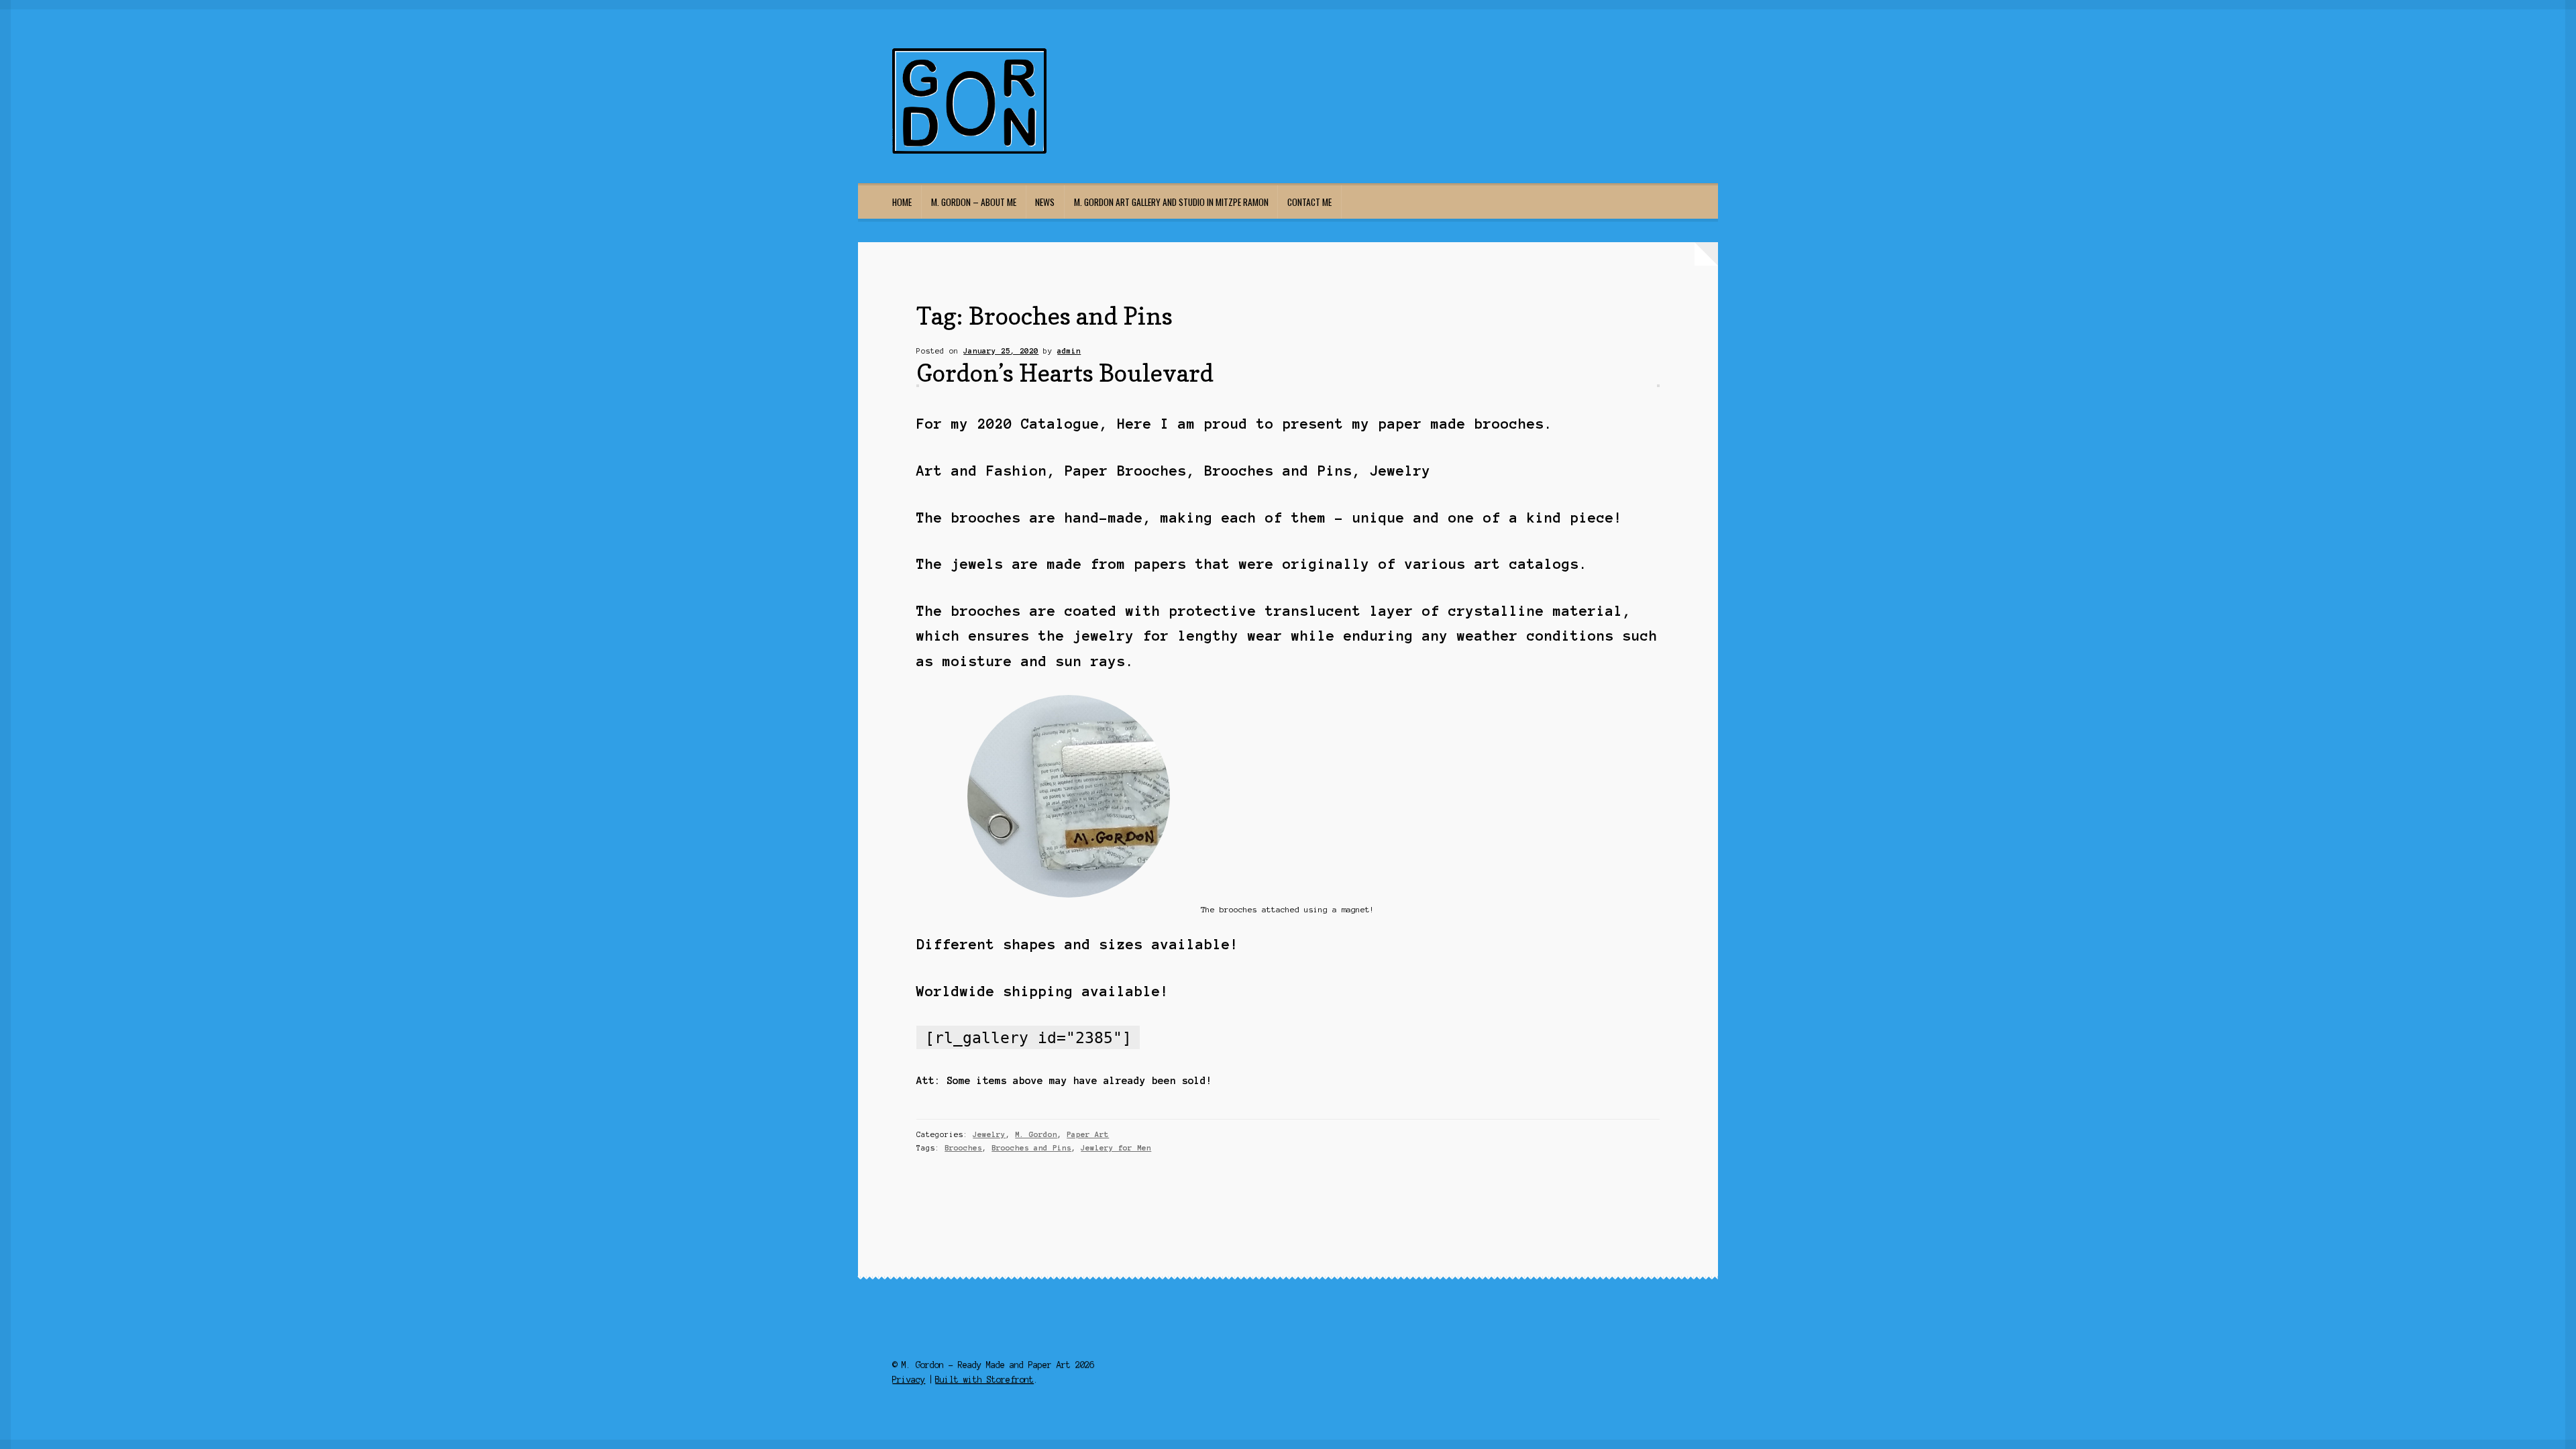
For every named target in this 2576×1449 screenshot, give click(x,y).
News (1045, 202)
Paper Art (1088, 1134)
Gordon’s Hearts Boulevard (1065, 373)
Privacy (909, 1380)
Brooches (963, 1148)
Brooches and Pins (1031, 1148)
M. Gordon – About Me (974, 202)
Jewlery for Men (1116, 1148)
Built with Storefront (984, 1380)
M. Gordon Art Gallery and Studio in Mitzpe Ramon (1171, 202)
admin (1069, 351)
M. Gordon (1036, 1134)
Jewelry (989, 1134)
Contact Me (1309, 202)
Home (902, 202)
